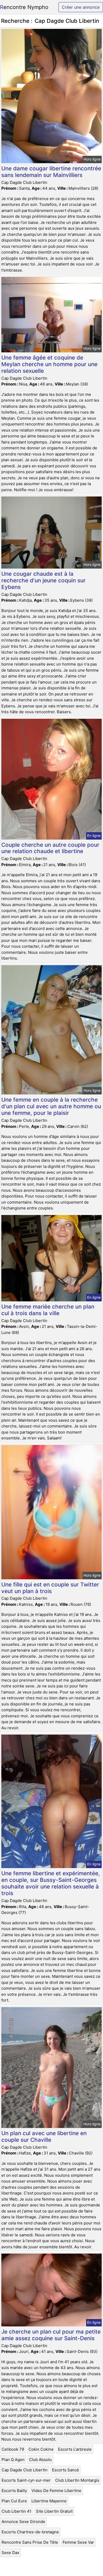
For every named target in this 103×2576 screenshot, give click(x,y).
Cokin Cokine (41, 2449)
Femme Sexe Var (78, 2542)
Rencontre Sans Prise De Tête (30, 2542)
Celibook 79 (13, 2449)
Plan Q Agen (13, 2460)
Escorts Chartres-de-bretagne (30, 2532)
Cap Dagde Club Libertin (25, 2470)
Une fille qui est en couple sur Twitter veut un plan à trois (50, 1588)
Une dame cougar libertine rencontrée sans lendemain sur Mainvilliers (51, 172)
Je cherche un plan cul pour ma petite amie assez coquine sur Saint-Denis (51, 2335)
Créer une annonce (81, 7)
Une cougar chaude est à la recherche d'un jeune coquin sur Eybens (43, 580)
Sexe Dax (10, 2553)
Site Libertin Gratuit (54, 2511)
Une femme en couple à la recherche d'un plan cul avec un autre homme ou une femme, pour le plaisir (51, 1106)
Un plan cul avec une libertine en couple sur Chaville (44, 2136)
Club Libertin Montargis (77, 2480)
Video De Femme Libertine (56, 2491)
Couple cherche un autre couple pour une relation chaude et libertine (50, 848)
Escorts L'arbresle (75, 2449)
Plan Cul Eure (14, 2501)
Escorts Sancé (65, 2470)
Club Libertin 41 (17, 2511)
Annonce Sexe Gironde (23, 2522)
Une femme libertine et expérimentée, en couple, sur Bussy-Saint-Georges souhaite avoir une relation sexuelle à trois (51, 1883)
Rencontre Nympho (24, 7)
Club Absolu (40, 2460)
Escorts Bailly (14, 2491)
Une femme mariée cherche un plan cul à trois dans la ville (48, 1310)
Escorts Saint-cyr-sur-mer (26, 2480)
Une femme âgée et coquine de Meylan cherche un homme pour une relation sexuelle (49, 364)
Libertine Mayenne (49, 2501)
